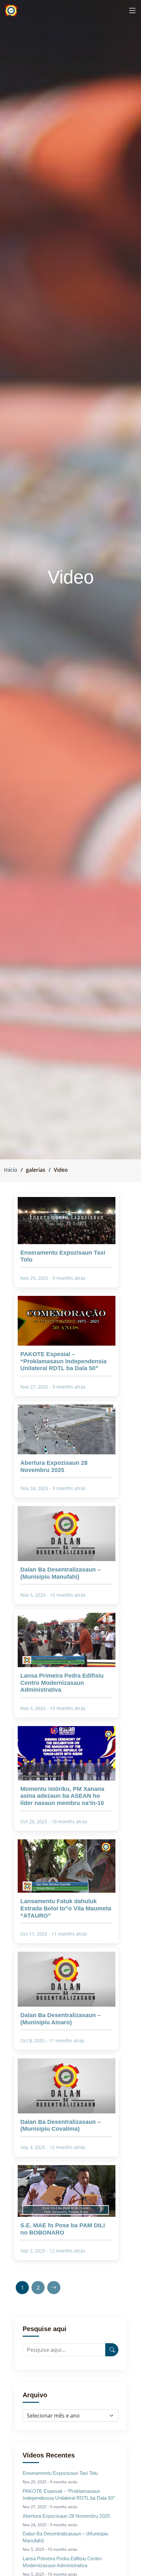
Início (11, 1170)
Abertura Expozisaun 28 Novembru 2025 (66, 2516)
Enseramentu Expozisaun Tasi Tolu (60, 2473)
